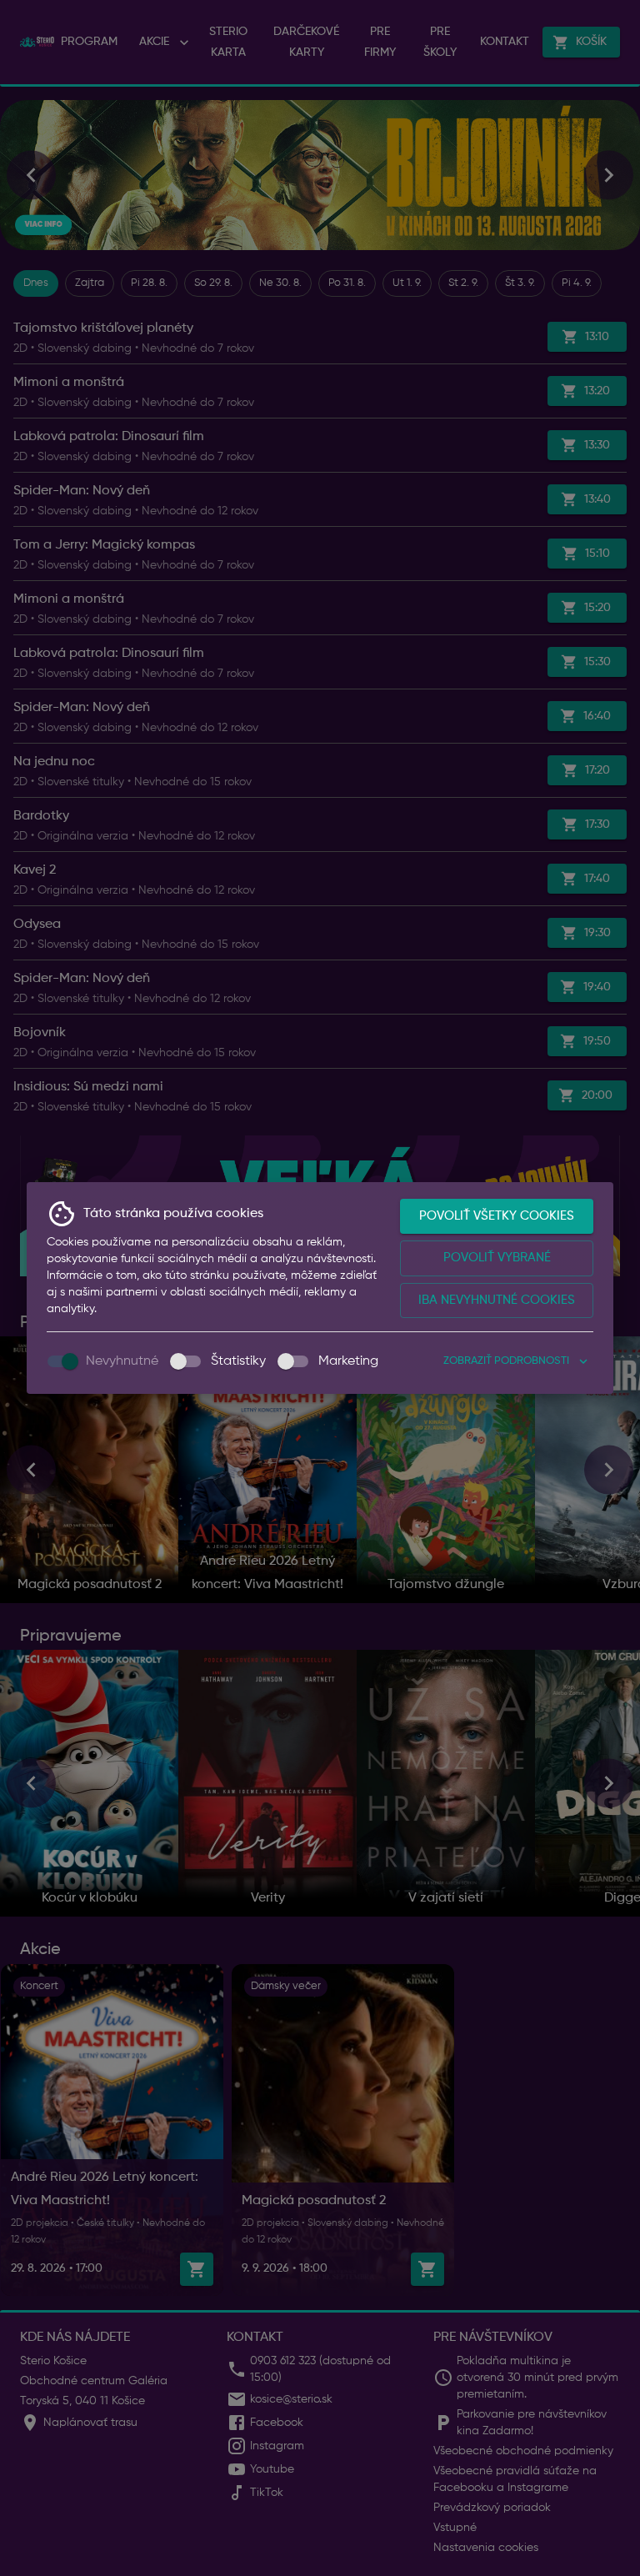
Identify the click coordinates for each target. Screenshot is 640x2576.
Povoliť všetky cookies (497, 1216)
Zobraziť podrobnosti (506, 1361)
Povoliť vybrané (497, 1258)
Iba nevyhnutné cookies (497, 1300)
